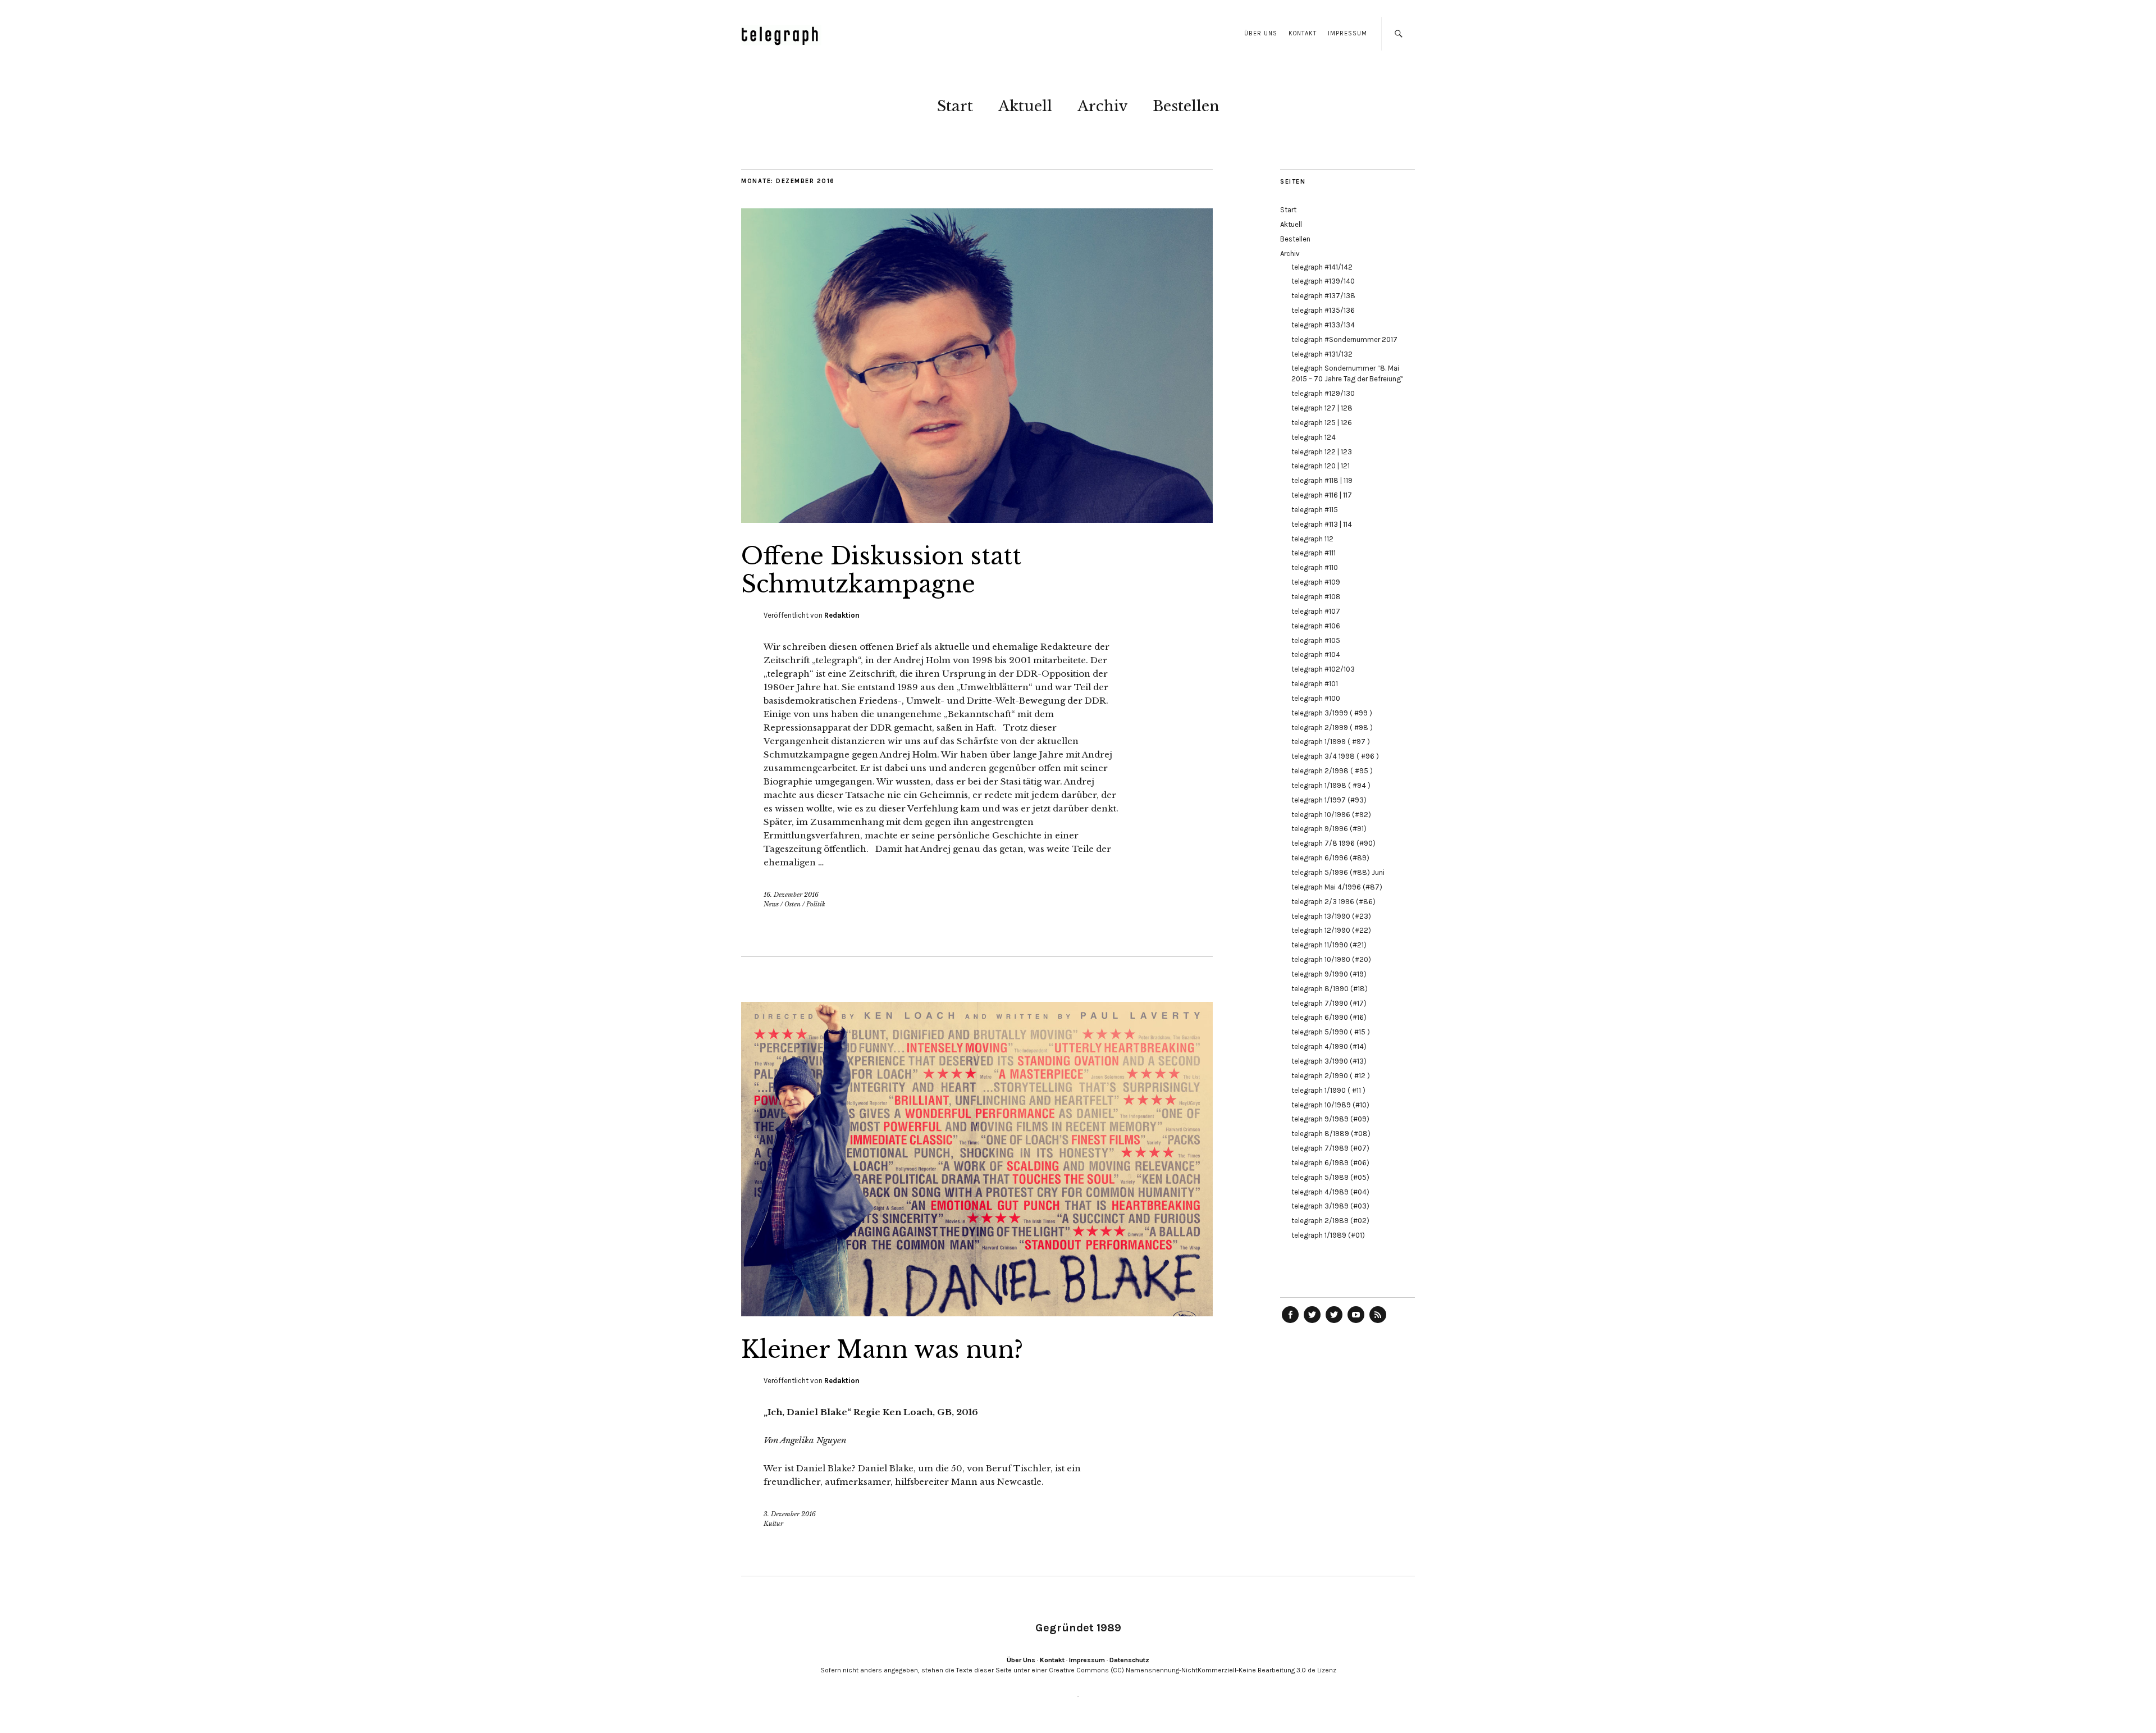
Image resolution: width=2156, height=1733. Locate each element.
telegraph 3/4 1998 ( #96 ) (1335, 756)
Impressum (1347, 33)
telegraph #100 (1316, 698)
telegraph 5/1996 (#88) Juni (1338, 872)
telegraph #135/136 (1323, 310)
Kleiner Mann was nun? (882, 1349)
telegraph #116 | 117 (1322, 495)
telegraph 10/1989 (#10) (1330, 1105)
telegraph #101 (1315, 684)
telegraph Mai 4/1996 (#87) (1337, 887)
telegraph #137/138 (1323, 296)
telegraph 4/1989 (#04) (1330, 1192)
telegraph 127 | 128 (1322, 408)
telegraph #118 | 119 (1322, 480)
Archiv (1102, 106)
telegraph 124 (1314, 437)
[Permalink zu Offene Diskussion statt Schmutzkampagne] (977, 519)
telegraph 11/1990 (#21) (1329, 945)
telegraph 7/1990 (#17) (1329, 1003)
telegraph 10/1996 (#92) (1331, 815)
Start (955, 106)
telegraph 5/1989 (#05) (1330, 1177)
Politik (816, 904)
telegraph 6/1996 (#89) (1330, 858)
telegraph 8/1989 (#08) (1331, 1134)
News (771, 904)
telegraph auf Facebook (1290, 1322)
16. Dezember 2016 (791, 895)
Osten (792, 904)
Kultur (773, 1524)
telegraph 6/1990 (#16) (1329, 1017)
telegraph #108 (1316, 597)
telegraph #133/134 (1323, 325)
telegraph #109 (1316, 582)
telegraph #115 (1315, 510)
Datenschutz (1129, 1660)
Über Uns (1261, 33)
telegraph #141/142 (1322, 267)
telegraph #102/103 (1323, 669)
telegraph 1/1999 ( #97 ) (1331, 742)
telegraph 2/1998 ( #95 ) (1332, 771)
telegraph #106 (1316, 626)
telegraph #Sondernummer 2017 (1344, 339)
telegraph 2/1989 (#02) (1330, 1221)
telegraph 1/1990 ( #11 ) (1328, 1090)
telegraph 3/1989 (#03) (1330, 1206)
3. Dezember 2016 (790, 1514)
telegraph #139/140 (1323, 281)
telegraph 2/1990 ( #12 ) (1331, 1076)
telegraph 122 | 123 (1322, 452)
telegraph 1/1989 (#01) (1328, 1235)
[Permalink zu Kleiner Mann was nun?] (977, 1313)
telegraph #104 (1316, 655)
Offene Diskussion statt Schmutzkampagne (881, 570)
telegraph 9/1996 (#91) (1329, 829)
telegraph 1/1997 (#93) (1329, 800)
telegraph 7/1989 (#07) (1330, 1148)
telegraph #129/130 (1323, 393)
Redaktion (842, 615)
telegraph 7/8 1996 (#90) (1333, 843)
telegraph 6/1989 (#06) (1330, 1163)
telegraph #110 (1315, 567)
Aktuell (1025, 106)
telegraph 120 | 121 (1321, 466)
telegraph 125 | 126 (1322, 423)
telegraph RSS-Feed (1378, 1322)
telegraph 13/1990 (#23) (1331, 916)
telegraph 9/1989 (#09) (1330, 1119)
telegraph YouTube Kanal (1356, 1322)
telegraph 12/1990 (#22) (1331, 930)
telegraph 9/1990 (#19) (1329, 974)
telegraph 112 (1312, 539)
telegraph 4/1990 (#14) (1329, 1046)
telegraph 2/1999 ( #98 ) (1332, 728)
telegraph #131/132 (1322, 354)
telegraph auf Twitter (1334, 1322)
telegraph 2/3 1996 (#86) (1333, 902)
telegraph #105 (1316, 640)
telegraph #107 (1316, 611)
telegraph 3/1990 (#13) (1329, 1061)
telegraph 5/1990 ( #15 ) (1331, 1032)
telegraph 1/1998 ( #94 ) (1331, 785)
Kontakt (1303, 33)
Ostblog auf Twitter (1312, 1322)
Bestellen (1186, 106)
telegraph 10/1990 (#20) (1331, 959)
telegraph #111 (1314, 553)
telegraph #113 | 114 (1322, 524)
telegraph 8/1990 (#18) (1330, 989)
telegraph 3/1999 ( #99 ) (1332, 713)
